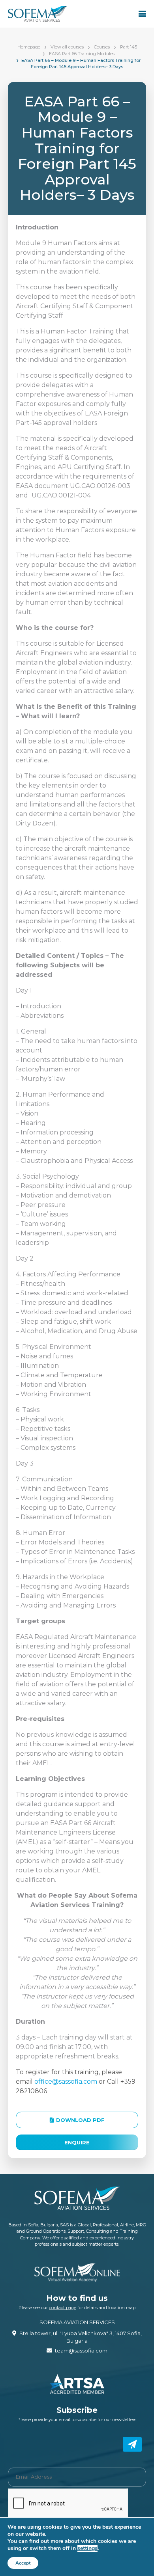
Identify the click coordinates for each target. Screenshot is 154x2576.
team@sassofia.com (81, 2351)
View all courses (67, 47)
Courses (102, 47)
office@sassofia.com (66, 2081)
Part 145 (129, 47)
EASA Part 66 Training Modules (82, 54)
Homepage (29, 47)
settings (87, 2548)
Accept (23, 2563)
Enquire (77, 2142)
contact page (63, 2308)
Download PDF (80, 2120)
